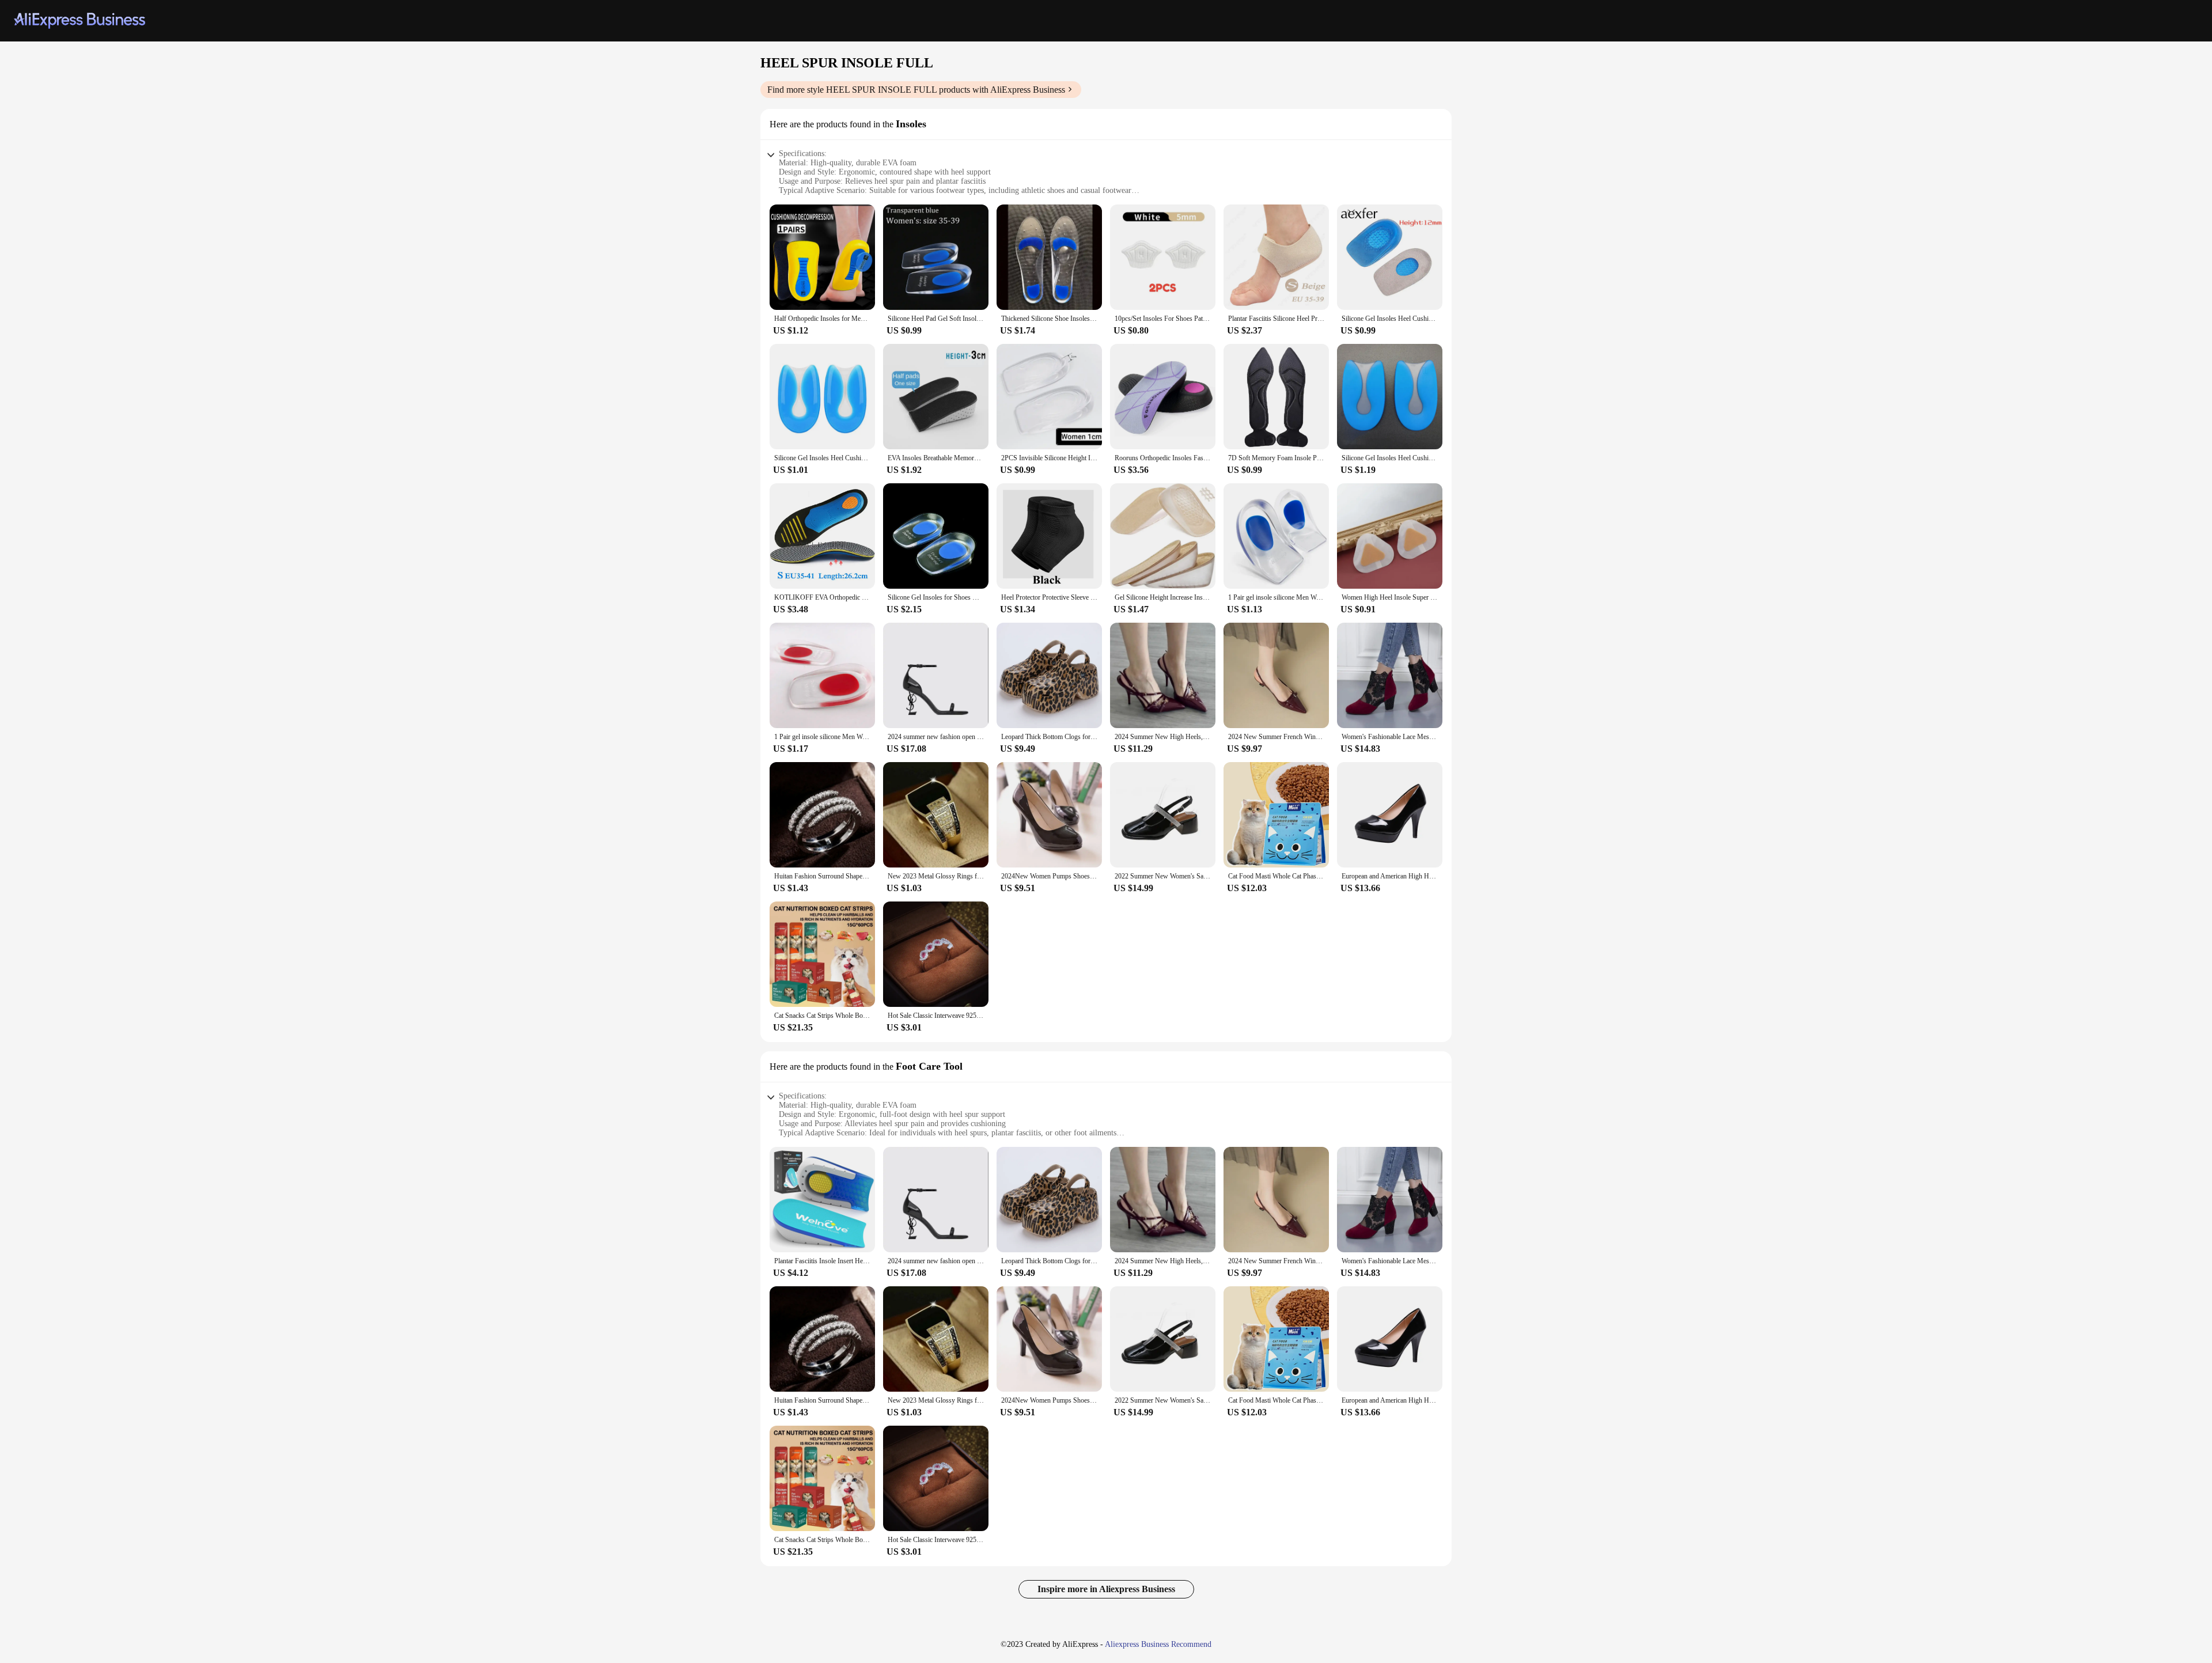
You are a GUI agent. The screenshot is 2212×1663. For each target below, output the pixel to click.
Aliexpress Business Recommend (1158, 1644)
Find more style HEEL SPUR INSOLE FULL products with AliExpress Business (916, 90)
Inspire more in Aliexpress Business (1106, 1589)
